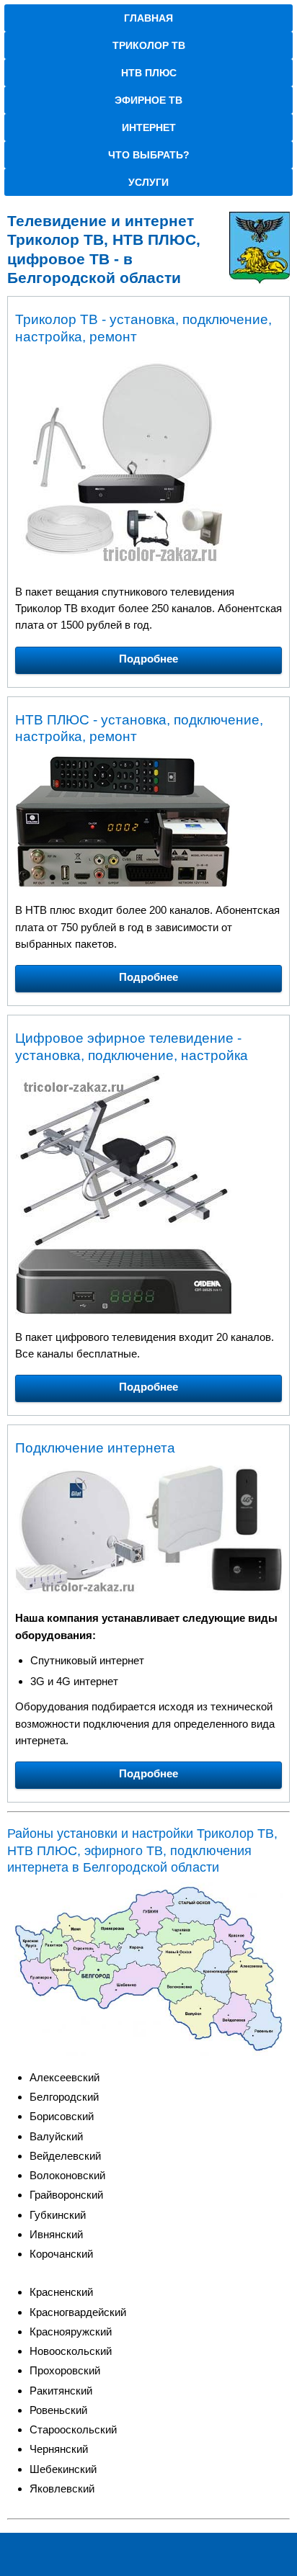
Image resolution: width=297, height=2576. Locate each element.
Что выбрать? (149, 155)
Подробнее (148, 659)
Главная (148, 18)
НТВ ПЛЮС (149, 73)
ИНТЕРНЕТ (149, 127)
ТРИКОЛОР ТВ (149, 45)
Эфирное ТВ (148, 100)
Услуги (148, 182)
